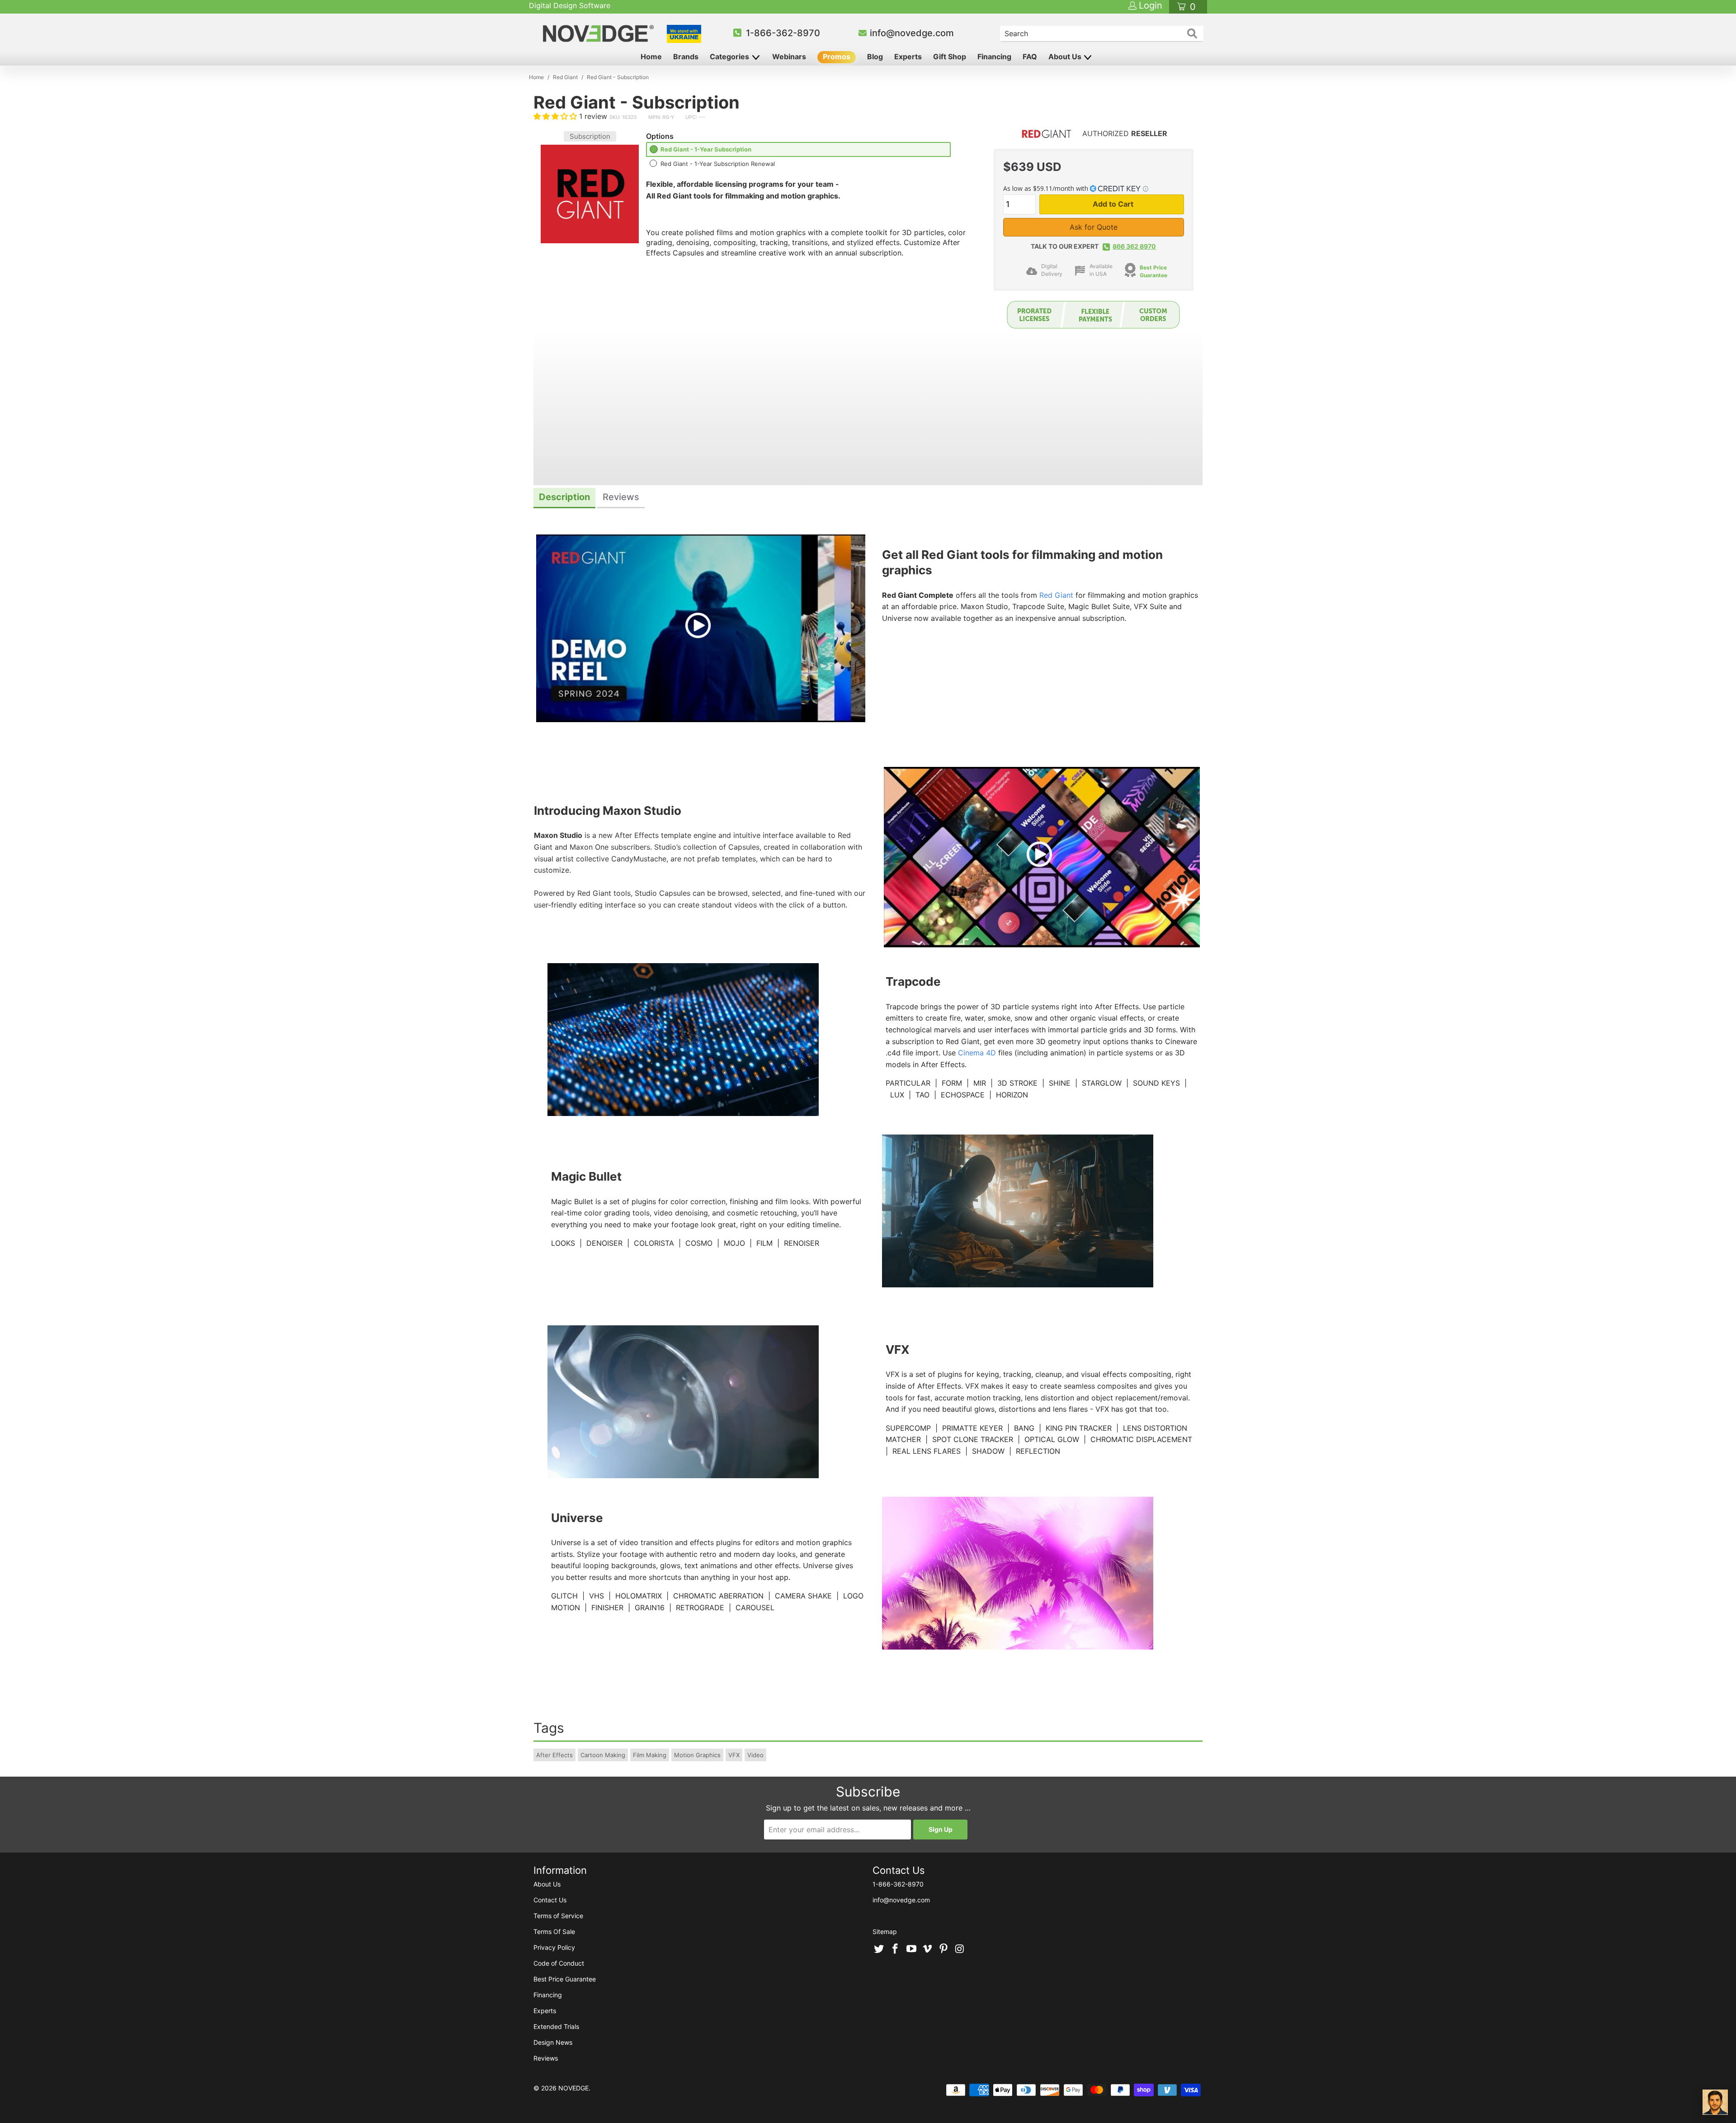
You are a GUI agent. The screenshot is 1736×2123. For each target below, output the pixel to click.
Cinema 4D (977, 1053)
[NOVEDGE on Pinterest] (944, 1949)
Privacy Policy (554, 1947)
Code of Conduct (559, 1963)
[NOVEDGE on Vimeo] (928, 1949)
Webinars (789, 57)
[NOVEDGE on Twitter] (879, 1949)
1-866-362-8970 (783, 33)
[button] (555, 116)
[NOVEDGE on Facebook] (896, 1949)
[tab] (564, 498)
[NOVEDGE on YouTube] (911, 1949)
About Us (1066, 57)
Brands (686, 57)
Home (651, 57)
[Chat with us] (1715, 2102)
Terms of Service (558, 1916)
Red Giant (1056, 595)
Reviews (546, 2058)
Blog (875, 57)
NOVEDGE (573, 2088)
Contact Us (550, 1900)
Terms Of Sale (554, 1932)
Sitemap (885, 1932)
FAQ (1030, 57)
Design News (553, 2042)
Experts (908, 57)
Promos (837, 57)
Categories (730, 57)
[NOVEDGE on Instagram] (960, 1949)
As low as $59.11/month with (1047, 188)
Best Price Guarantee (565, 1979)
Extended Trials (556, 2026)
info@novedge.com (912, 33)
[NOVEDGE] (600, 33)
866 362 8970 (1134, 246)
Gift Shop (950, 57)
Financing (994, 57)
